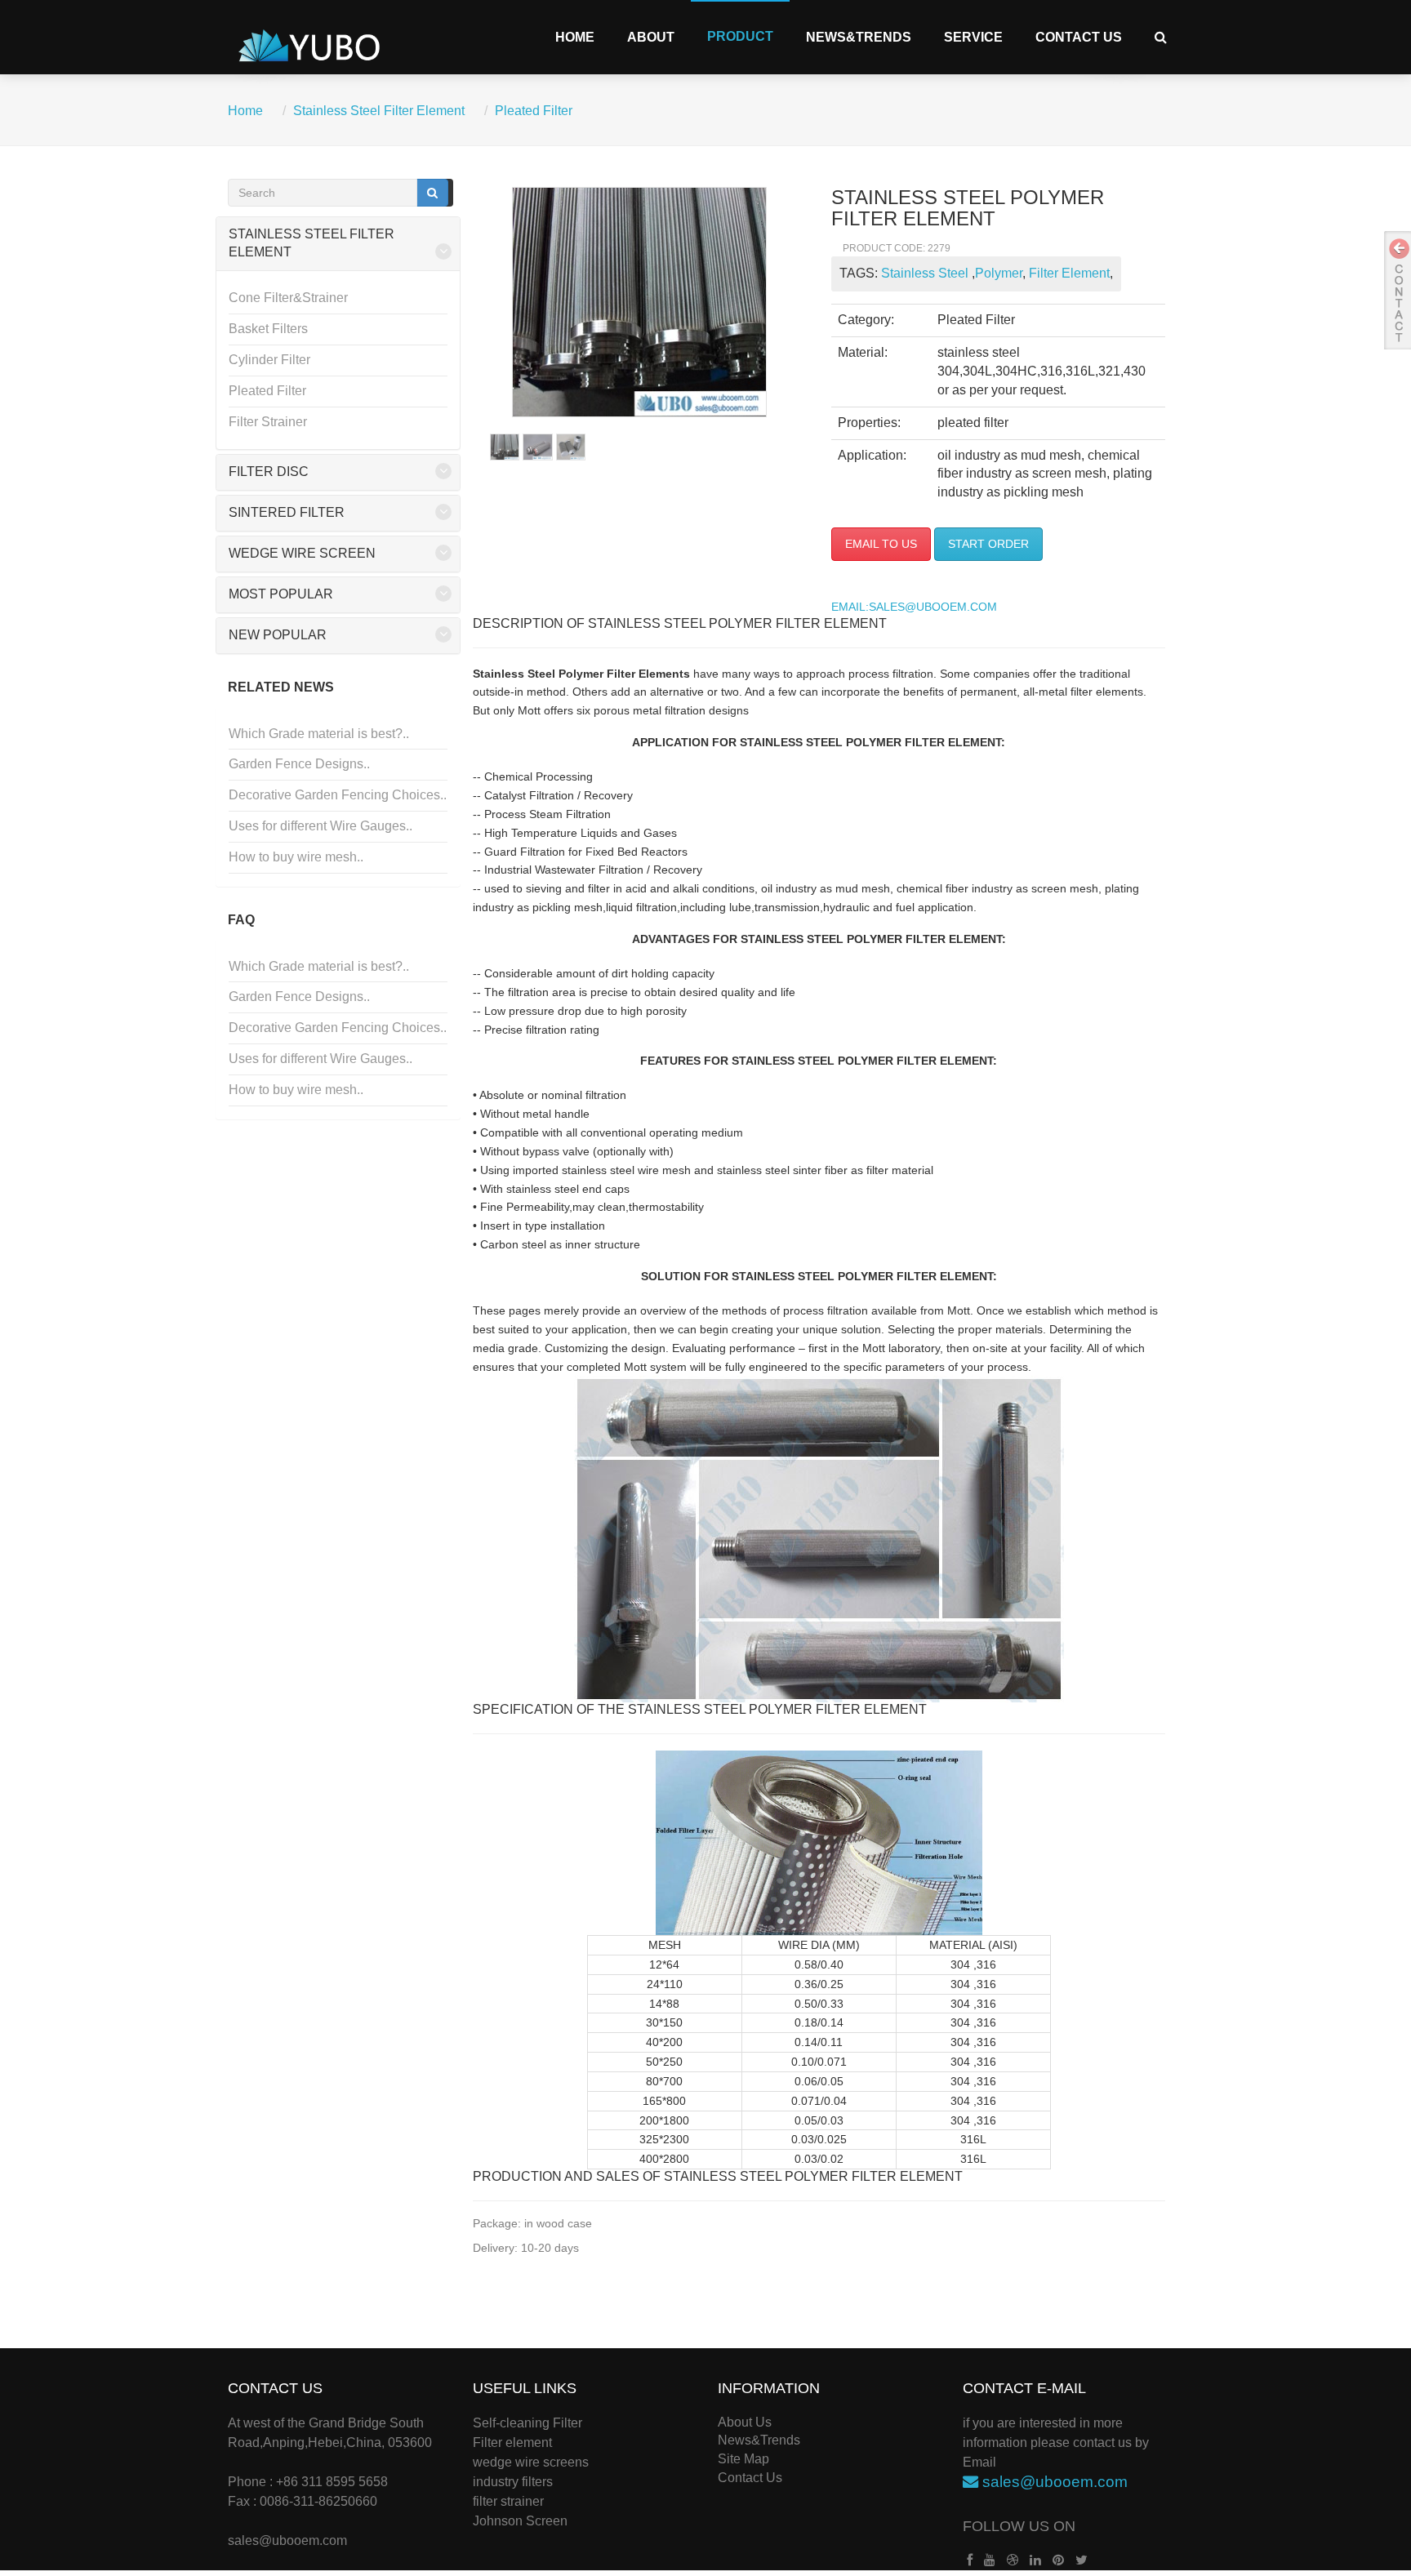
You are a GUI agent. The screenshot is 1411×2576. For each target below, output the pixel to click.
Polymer (999, 273)
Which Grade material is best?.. (319, 734)
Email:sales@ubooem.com (914, 607)
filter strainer (508, 2501)
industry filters (513, 2482)
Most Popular (281, 594)
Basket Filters (268, 329)
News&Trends (859, 37)
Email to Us (881, 544)
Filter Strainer (268, 422)
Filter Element (1068, 273)
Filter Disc (269, 472)
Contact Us (1079, 37)
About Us (745, 2422)
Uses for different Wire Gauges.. (320, 826)
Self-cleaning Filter (527, 2423)
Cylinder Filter (269, 360)
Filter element (512, 2443)
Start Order (988, 544)
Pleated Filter (534, 111)
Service (973, 37)
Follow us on (1019, 2526)
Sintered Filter (287, 512)
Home (575, 37)
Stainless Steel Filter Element (379, 111)
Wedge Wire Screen (302, 553)
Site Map (743, 2459)
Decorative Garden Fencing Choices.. (338, 795)
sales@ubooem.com (287, 2540)
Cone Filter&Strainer (288, 298)
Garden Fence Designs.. (299, 764)
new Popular (278, 635)
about (651, 37)
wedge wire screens (531, 2462)
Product (740, 36)
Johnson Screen (520, 2521)
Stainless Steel (926, 273)
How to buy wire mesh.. (296, 857)
